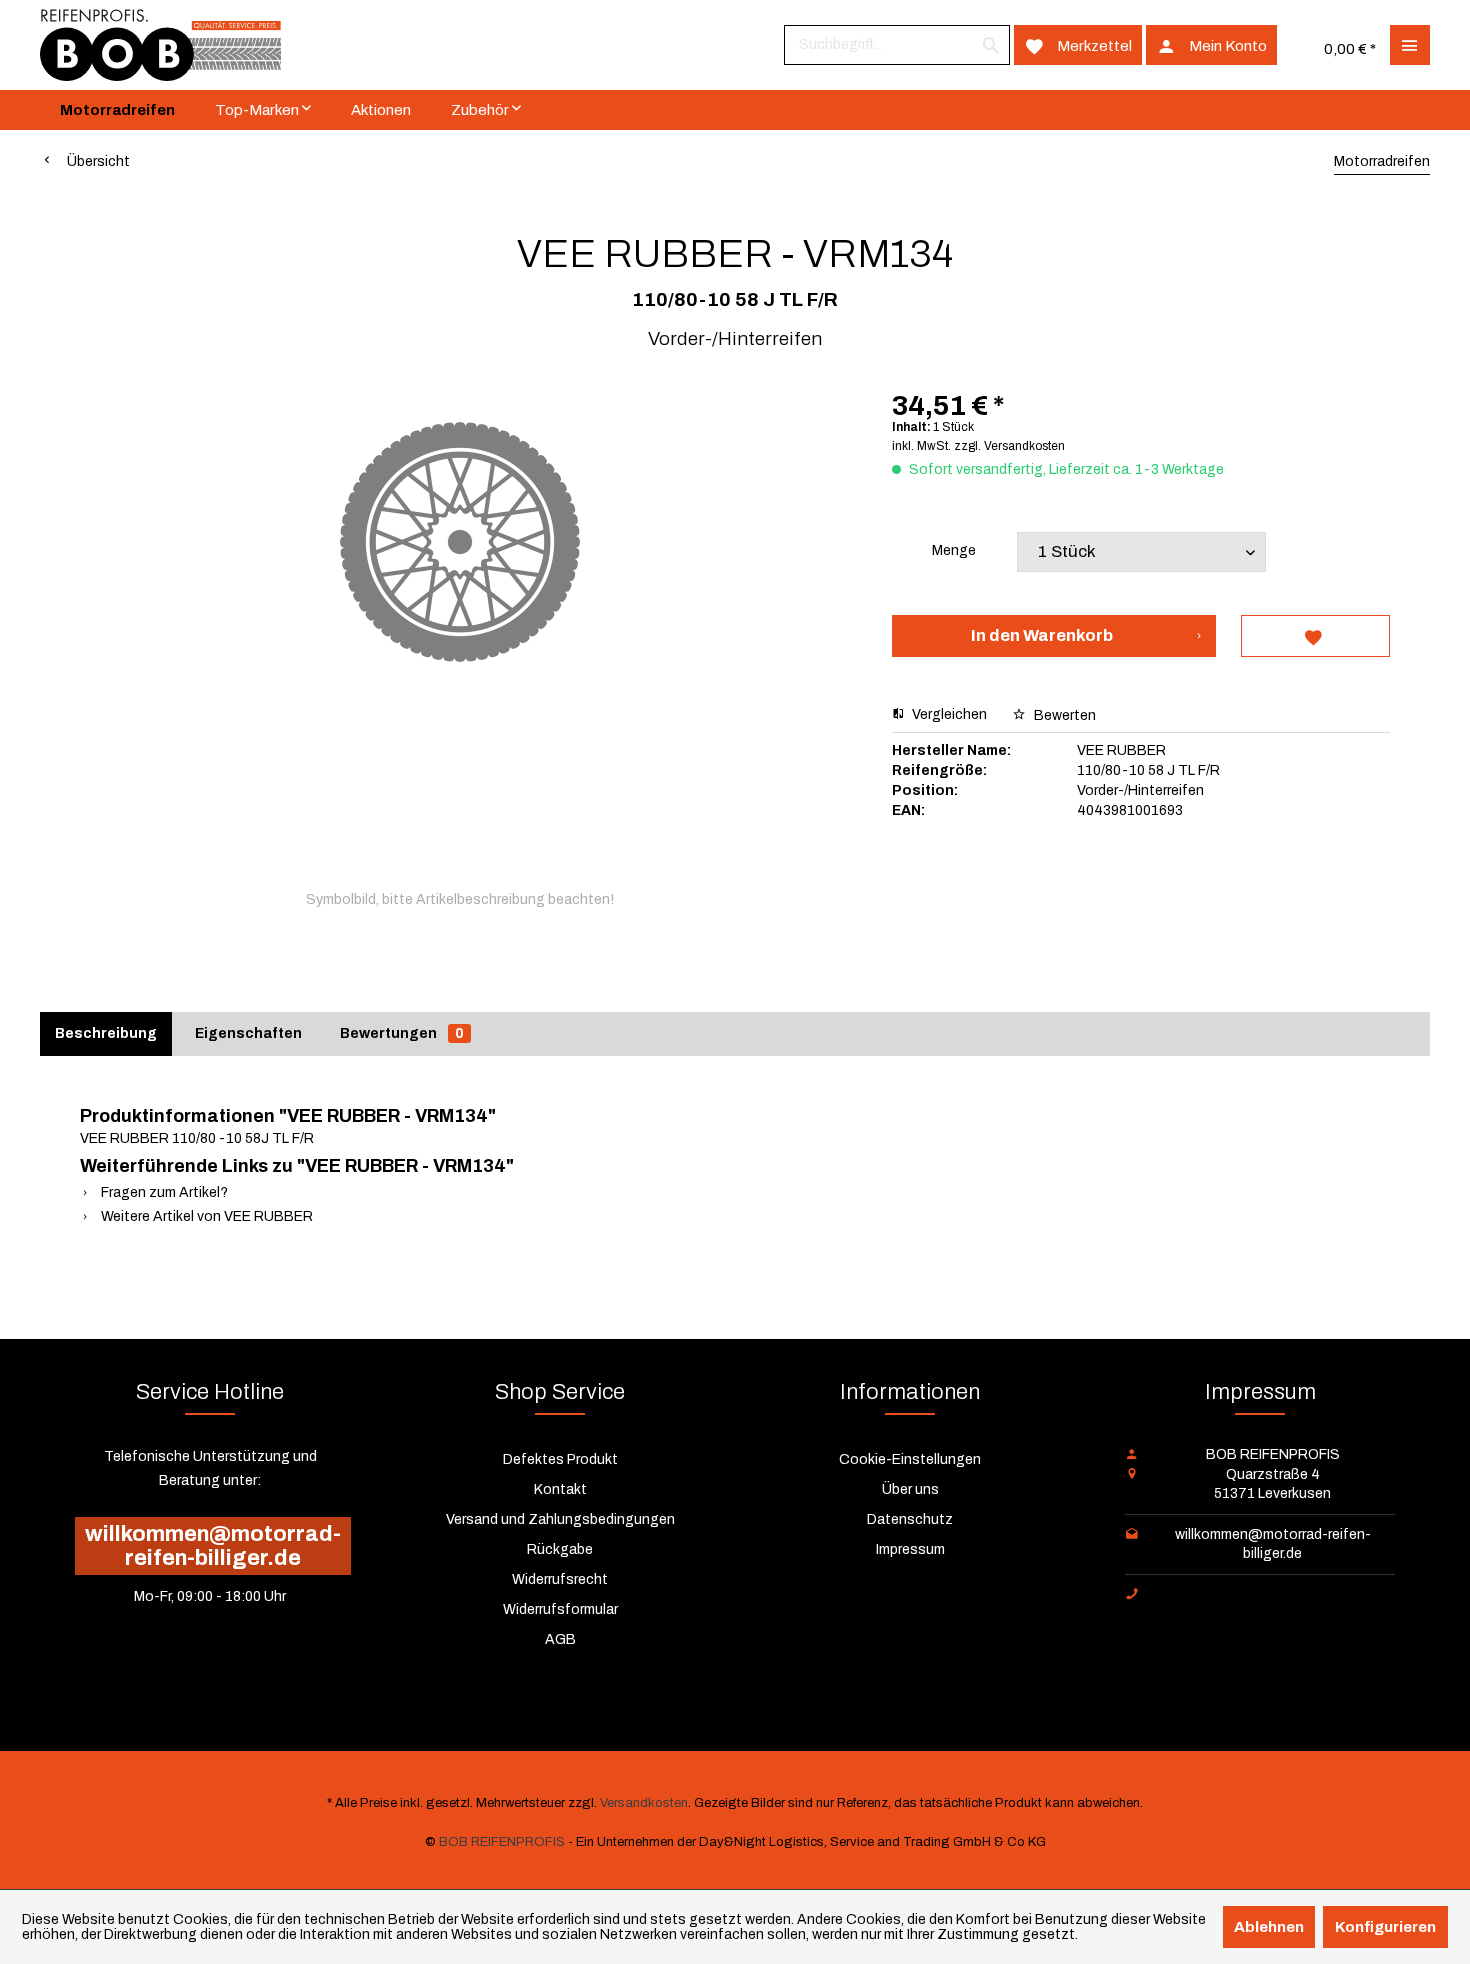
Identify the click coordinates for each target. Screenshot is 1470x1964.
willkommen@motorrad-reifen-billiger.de (213, 1546)
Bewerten (1063, 715)
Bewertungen (402, 1033)
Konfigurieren (1385, 1927)
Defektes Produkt (560, 1459)
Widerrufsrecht (560, 1579)
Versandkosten (644, 1803)
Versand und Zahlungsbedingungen (560, 1519)
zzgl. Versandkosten (1009, 446)
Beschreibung (106, 1033)
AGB (560, 1639)
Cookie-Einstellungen (910, 1459)
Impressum (910, 1549)
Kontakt (560, 1489)
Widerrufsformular (560, 1609)
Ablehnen (1269, 1927)
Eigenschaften (248, 1033)
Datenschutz (910, 1519)
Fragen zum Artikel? (163, 1192)
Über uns (910, 1489)
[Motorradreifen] (117, 110)
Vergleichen (948, 714)
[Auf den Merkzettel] (1315, 636)
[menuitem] (897, 45)
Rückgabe (560, 1549)
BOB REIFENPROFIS (502, 1842)
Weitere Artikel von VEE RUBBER (205, 1216)
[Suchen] (991, 45)
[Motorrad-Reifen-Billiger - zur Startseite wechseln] (160, 45)
